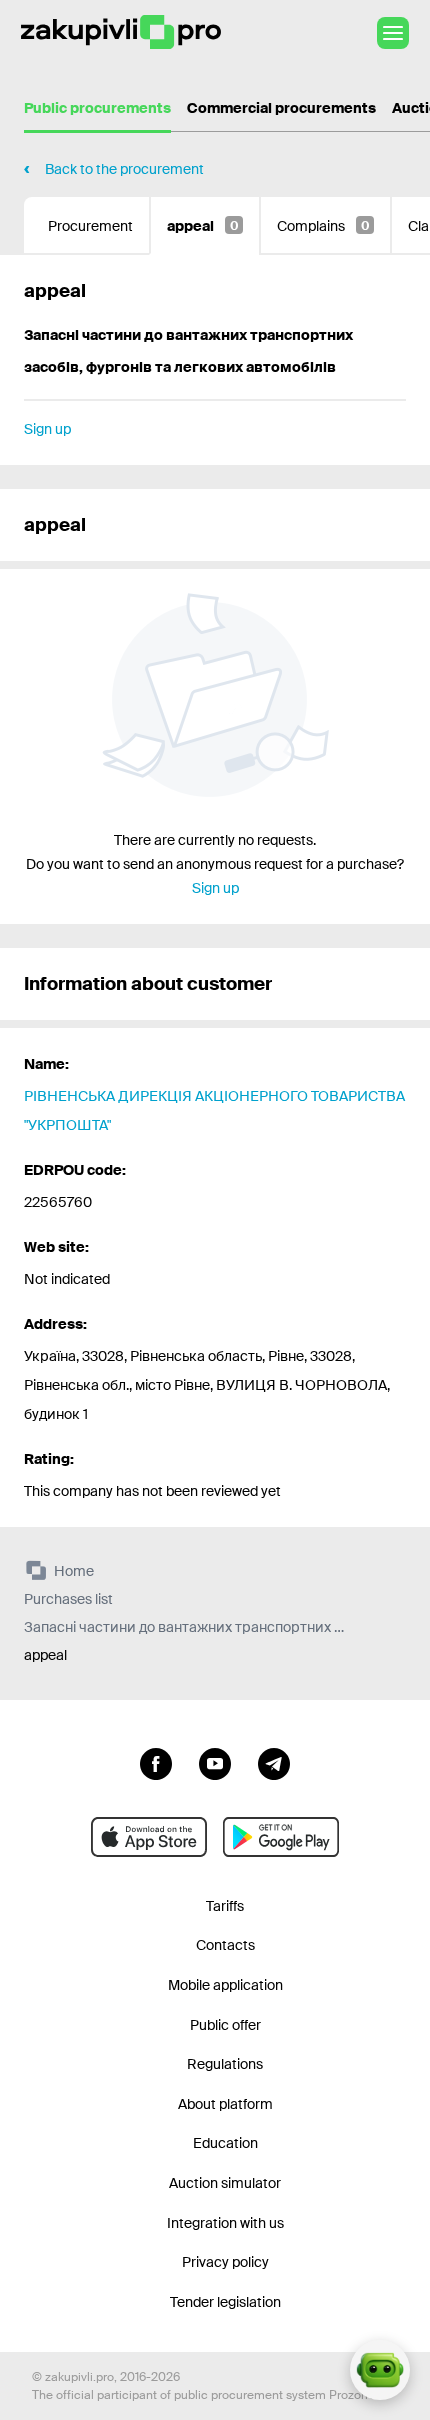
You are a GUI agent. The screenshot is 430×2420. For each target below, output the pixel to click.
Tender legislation (225, 2302)
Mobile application (225, 1985)
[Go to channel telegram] (274, 1762)
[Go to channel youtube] (215, 1762)
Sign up (47, 429)
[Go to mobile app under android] (281, 1837)
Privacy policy (225, 2262)
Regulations (225, 2064)
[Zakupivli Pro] (121, 32)
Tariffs (225, 1906)
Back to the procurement (124, 169)
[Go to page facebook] (156, 1762)
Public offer (225, 2025)
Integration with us (225, 2223)
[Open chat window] (380, 2370)
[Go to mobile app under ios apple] (149, 1837)
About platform (225, 2104)
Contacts (225, 1945)
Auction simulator (225, 2183)
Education (225, 2143)
